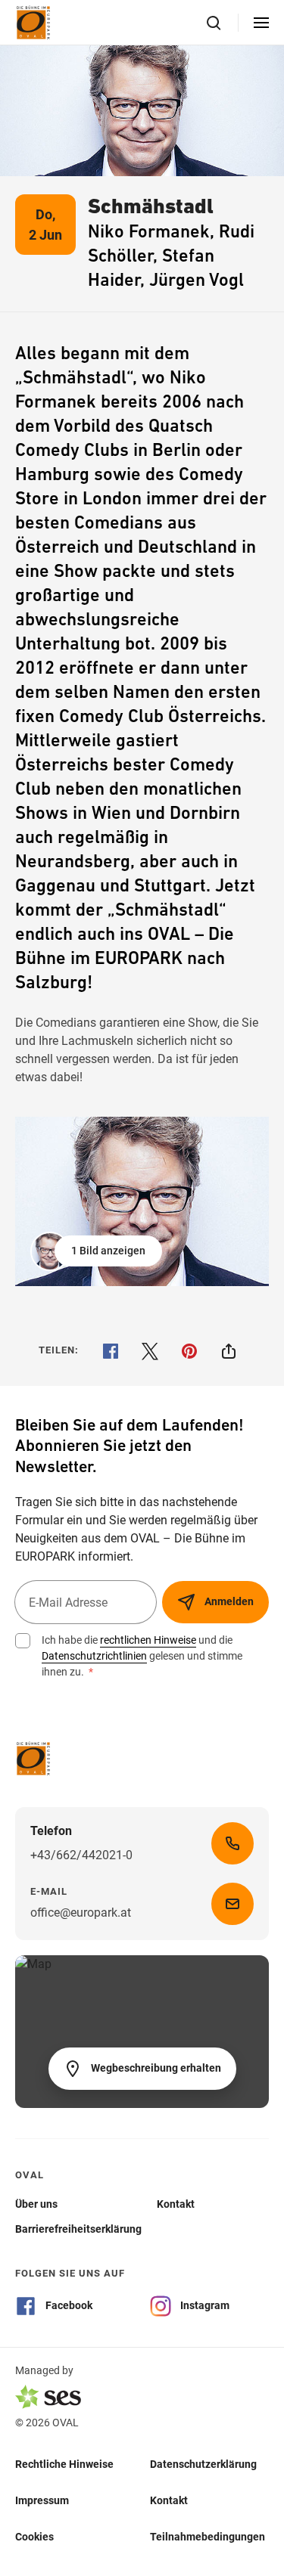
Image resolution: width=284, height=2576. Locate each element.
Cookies (34, 2537)
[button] (98, 1251)
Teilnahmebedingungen (208, 2537)
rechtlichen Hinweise (148, 1640)
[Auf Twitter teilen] (150, 1351)
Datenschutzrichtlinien (94, 1656)
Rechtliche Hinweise (64, 2464)
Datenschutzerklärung (203, 2464)
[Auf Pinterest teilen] (189, 1351)
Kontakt (169, 2500)
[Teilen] (229, 1351)
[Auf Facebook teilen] (111, 1351)
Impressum (42, 2500)
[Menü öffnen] (261, 23)
